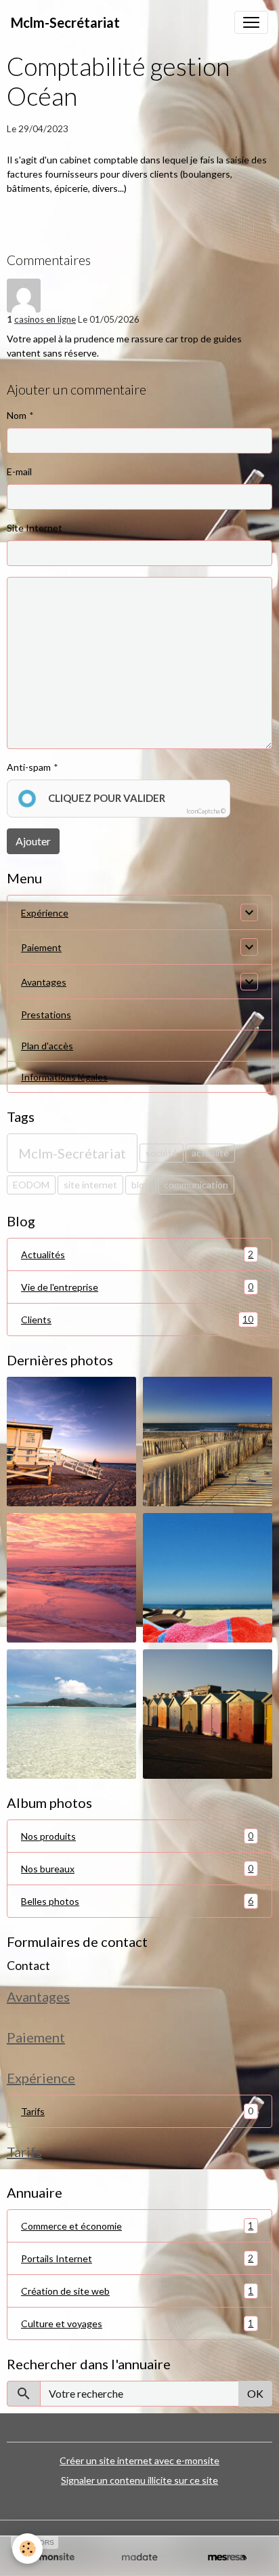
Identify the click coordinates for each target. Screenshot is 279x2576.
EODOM (31, 1185)
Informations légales (64, 1077)
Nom (17, 415)
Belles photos (137, 1901)
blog (141, 1185)
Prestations (46, 1014)
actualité (210, 1153)
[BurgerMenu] (251, 22)
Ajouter (33, 841)
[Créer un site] (52, 2557)
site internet (90, 1185)
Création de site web (137, 2291)
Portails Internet (137, 2258)
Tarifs (33, 2111)
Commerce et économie (137, 2226)
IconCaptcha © (206, 811)
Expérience (45, 913)
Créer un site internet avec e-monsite (139, 2460)
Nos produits (137, 1836)
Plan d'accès (47, 1046)
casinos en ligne (45, 319)
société (162, 1153)
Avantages (44, 982)
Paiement (41, 947)
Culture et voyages (137, 2323)
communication (196, 1185)
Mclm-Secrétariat (72, 1153)
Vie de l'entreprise (137, 1287)
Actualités (137, 1254)
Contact (28, 1966)
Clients (137, 1319)
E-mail (19, 471)
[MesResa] (227, 2557)
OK (255, 2393)
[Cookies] (27, 2549)
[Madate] (139, 2557)
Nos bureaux (137, 1868)
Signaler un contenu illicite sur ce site (139, 2480)
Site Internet (35, 528)
